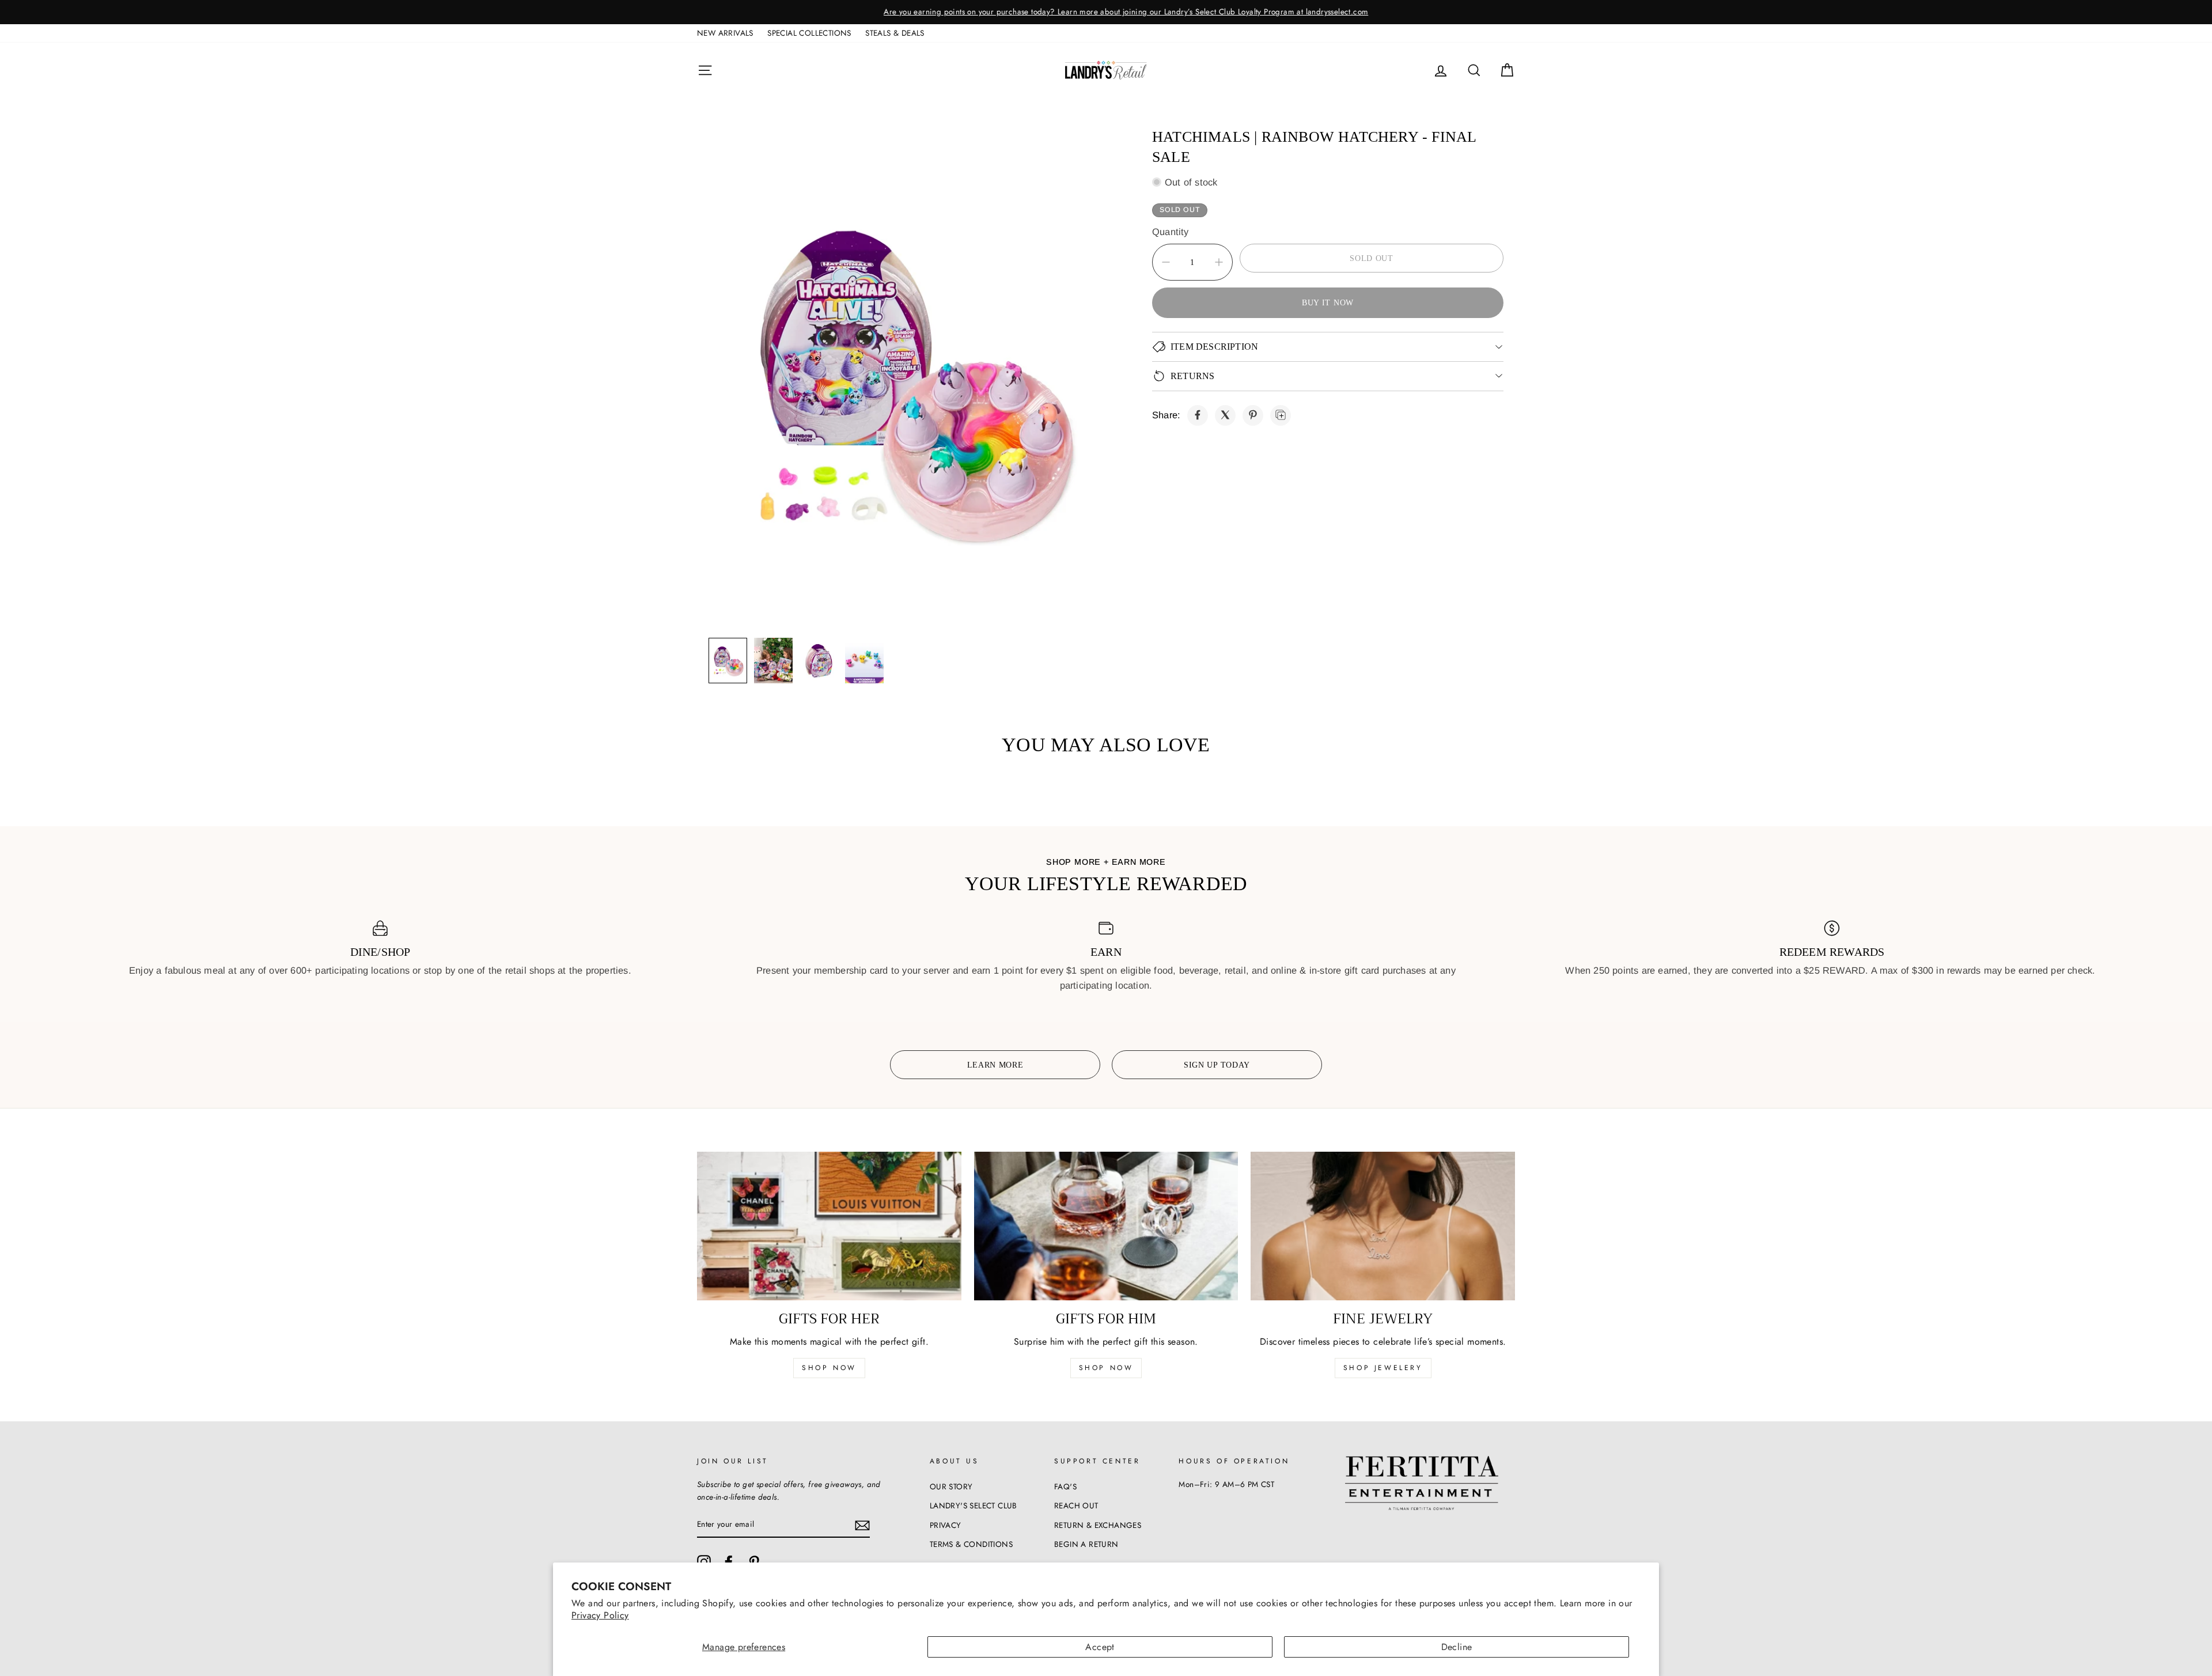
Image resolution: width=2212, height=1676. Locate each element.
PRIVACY (946, 1525)
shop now (829, 1368)
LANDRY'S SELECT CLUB (974, 1505)
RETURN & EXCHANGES (1098, 1525)
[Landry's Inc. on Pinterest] (754, 1562)
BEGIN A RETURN (1086, 1544)
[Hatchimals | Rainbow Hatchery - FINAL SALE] (1198, 415)
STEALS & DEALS (895, 33)
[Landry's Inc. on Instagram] (704, 1562)
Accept (1100, 1647)
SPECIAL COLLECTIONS (809, 33)
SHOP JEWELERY (1383, 1368)
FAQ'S (1065, 1486)
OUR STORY (951, 1486)
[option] (1106, 12)
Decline (1457, 1647)
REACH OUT (1076, 1505)
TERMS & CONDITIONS (971, 1544)
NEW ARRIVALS (725, 33)
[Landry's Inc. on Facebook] (729, 1562)
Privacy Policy (600, 1615)
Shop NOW (1106, 1368)
